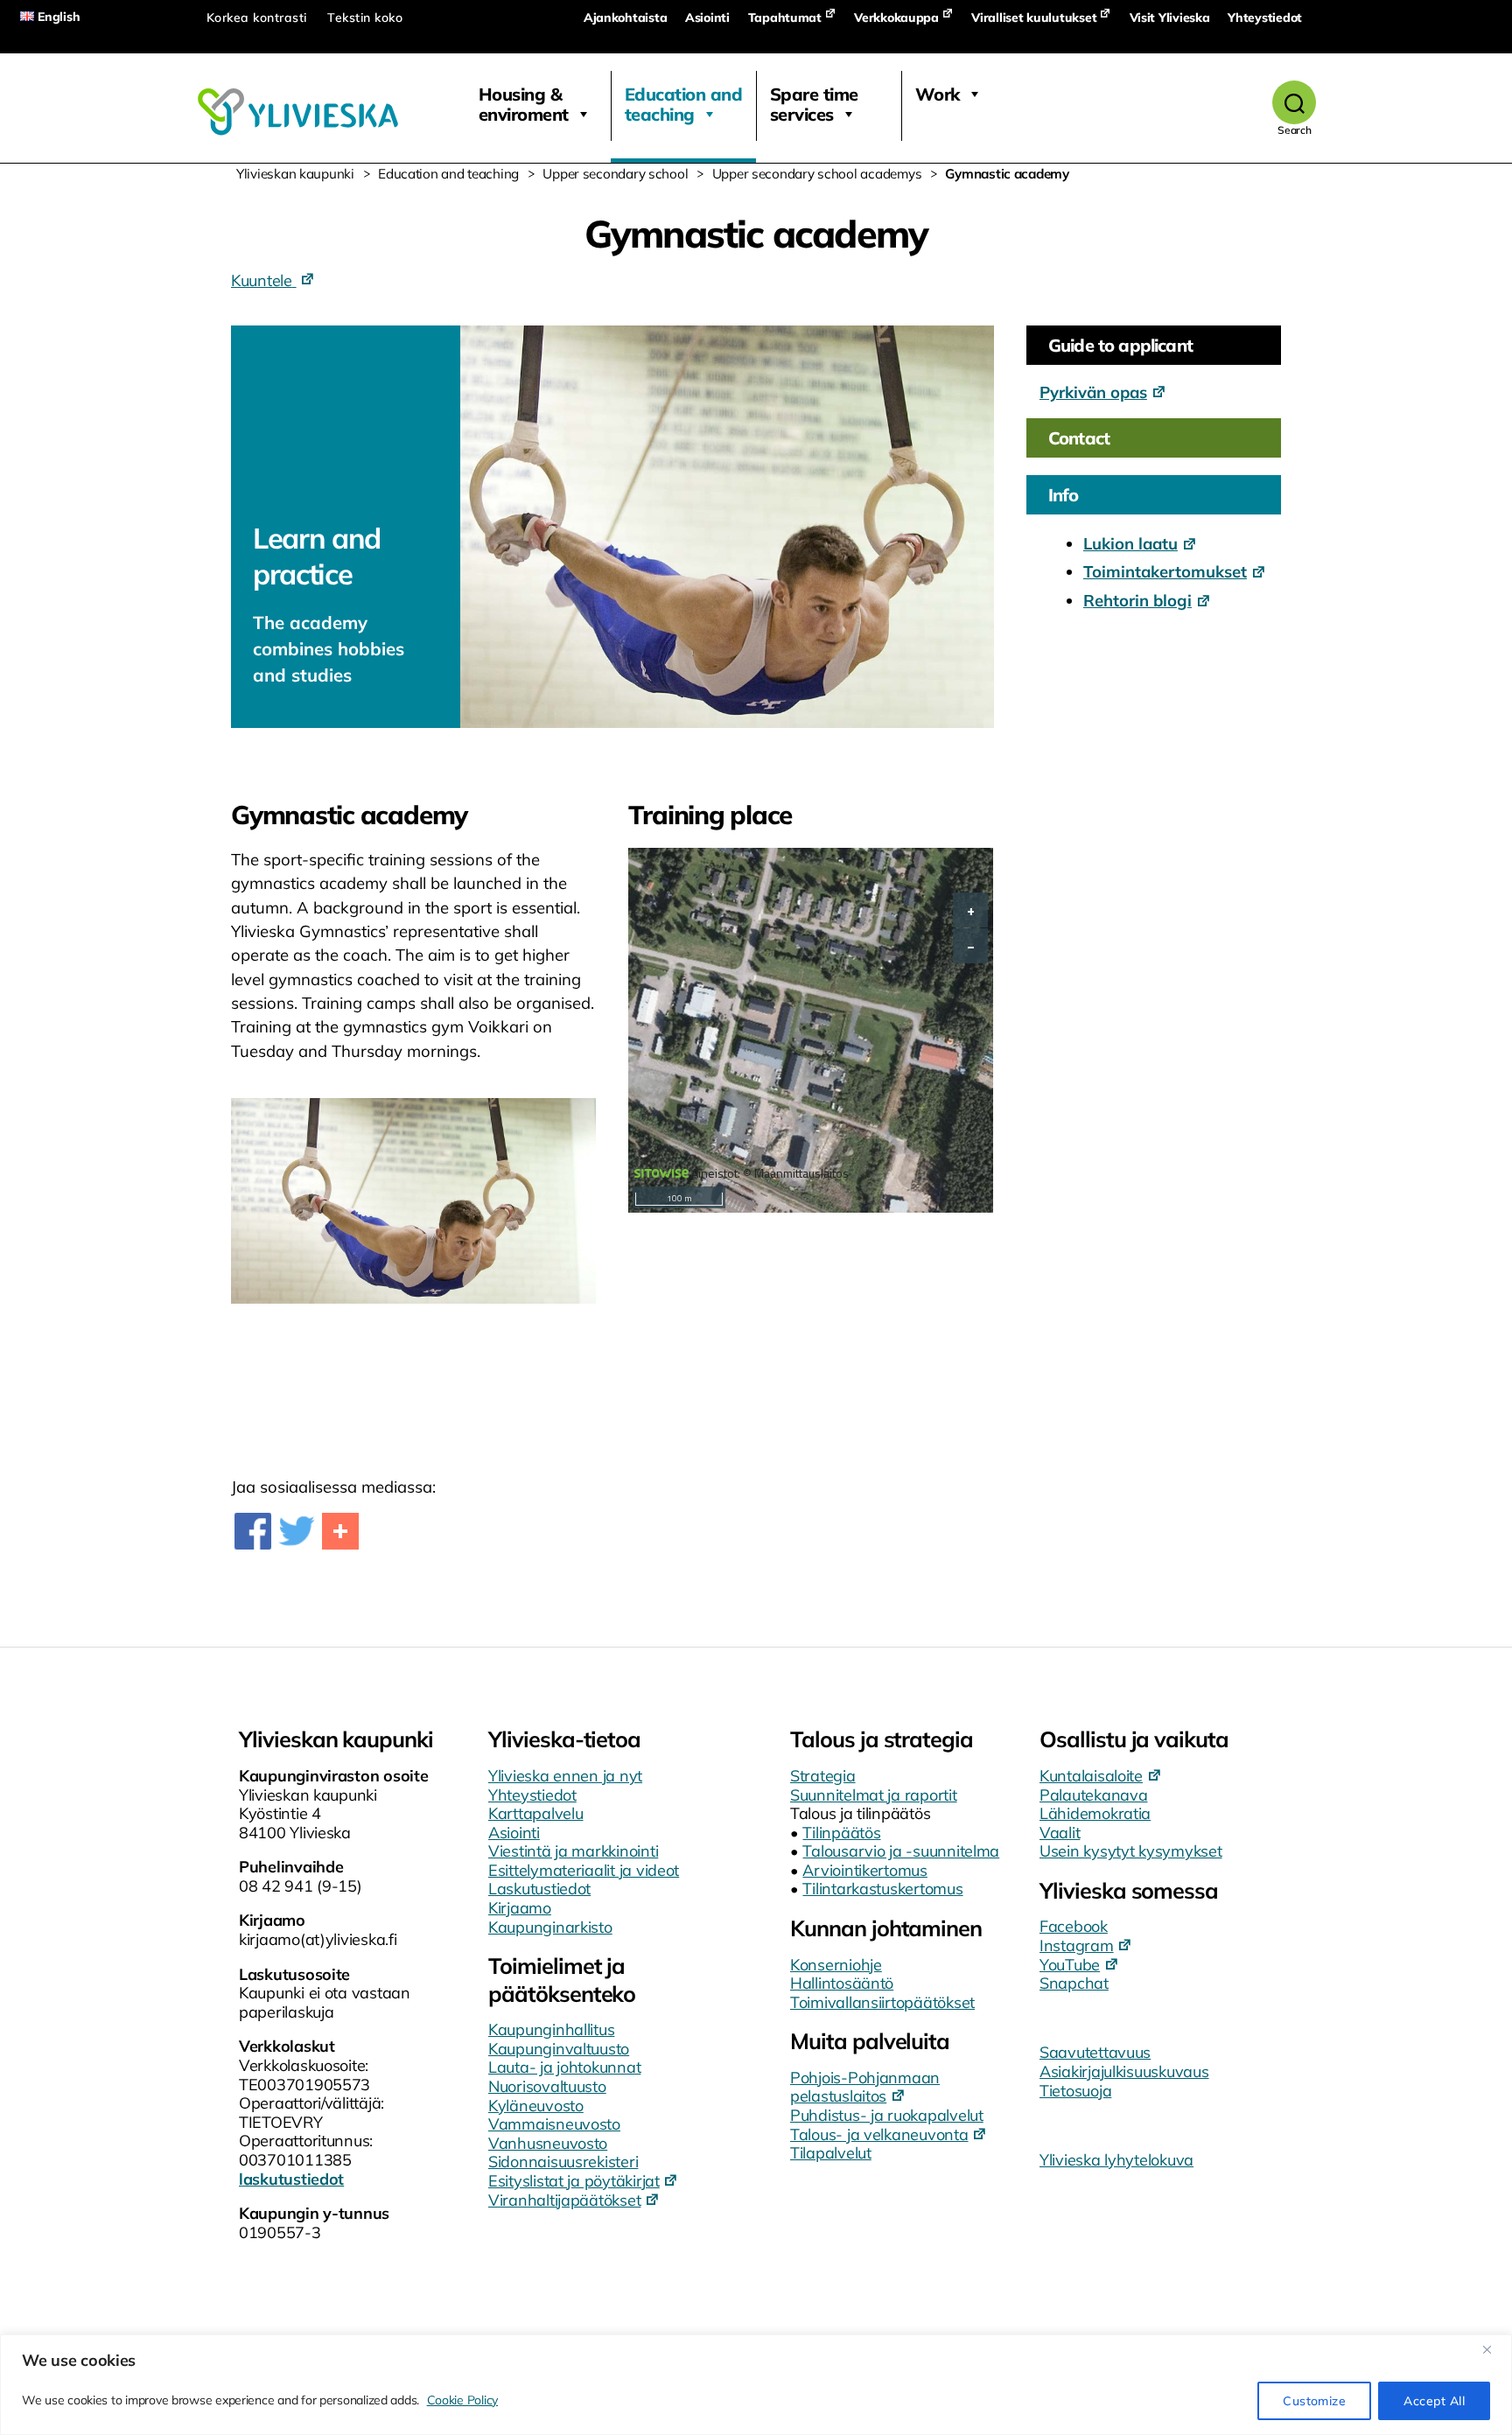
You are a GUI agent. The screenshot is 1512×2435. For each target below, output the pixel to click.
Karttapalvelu (536, 1813)
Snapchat (1074, 1983)
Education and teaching (684, 104)
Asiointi (707, 17)
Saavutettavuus (1095, 2052)
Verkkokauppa (896, 17)
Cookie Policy (463, 2400)
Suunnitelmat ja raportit (874, 1795)
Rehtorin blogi (1137, 600)
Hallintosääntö (842, 1983)
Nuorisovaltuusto (547, 2086)
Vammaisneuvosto (554, 2124)
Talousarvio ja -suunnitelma (901, 1851)
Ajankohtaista (626, 17)
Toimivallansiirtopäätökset (882, 2002)
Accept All (1434, 2401)
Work (938, 94)
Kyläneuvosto (536, 2106)
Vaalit (1060, 1833)
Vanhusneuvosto (548, 2143)
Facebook (1074, 1926)
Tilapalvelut (831, 2153)
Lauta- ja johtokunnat (564, 2067)
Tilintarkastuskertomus (882, 1889)
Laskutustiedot (539, 1889)
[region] (756, 2385)
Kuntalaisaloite (1091, 1776)
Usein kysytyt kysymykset (1131, 1851)
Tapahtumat (785, 17)
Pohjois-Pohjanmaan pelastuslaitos (865, 2087)
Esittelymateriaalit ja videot (584, 1870)
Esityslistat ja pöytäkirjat (574, 2181)
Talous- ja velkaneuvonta (879, 2134)
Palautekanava (1094, 1795)
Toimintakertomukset (1165, 571)
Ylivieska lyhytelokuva (1116, 2160)
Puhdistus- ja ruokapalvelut (887, 2115)
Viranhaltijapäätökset (564, 2200)
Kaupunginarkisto (550, 1927)
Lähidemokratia (1095, 1813)
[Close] (1494, 2349)
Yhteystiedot (1265, 17)
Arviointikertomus (864, 1870)
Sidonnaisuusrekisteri (563, 2162)
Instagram (1077, 1945)
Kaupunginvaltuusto (559, 2049)
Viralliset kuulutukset (1034, 17)
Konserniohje (836, 1965)
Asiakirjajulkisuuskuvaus (1124, 2071)
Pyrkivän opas (1093, 392)
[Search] (1295, 102)
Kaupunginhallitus (551, 2029)
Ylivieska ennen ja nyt (565, 1776)
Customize (1314, 2401)
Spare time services (814, 104)
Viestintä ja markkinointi (573, 1851)
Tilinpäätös (841, 1833)
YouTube (1070, 1965)
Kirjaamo (520, 1908)
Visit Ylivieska (1170, 17)
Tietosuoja (1075, 2091)
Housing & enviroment (524, 104)
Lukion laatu (1130, 543)
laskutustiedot (291, 2179)
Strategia (823, 1776)
